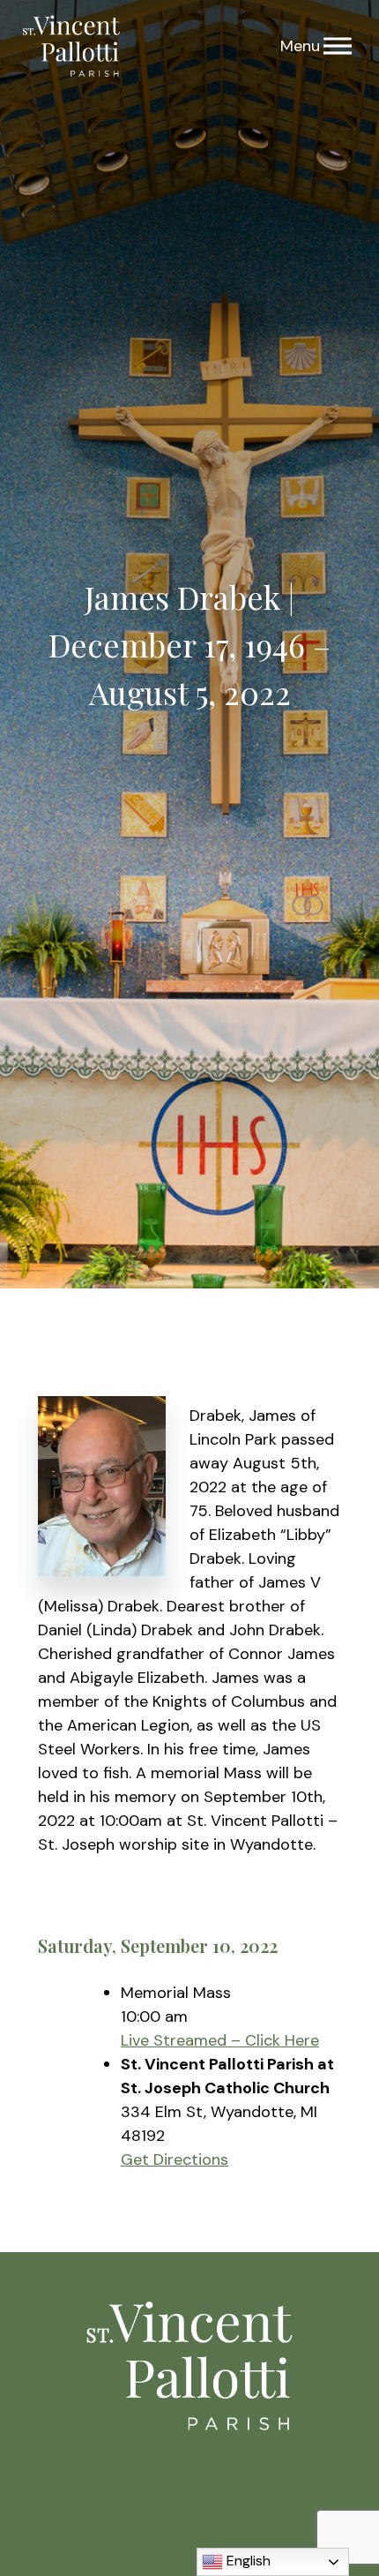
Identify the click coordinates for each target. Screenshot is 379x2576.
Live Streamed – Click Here (220, 2040)
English (247, 2561)
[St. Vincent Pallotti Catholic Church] (71, 46)
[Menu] (338, 46)
